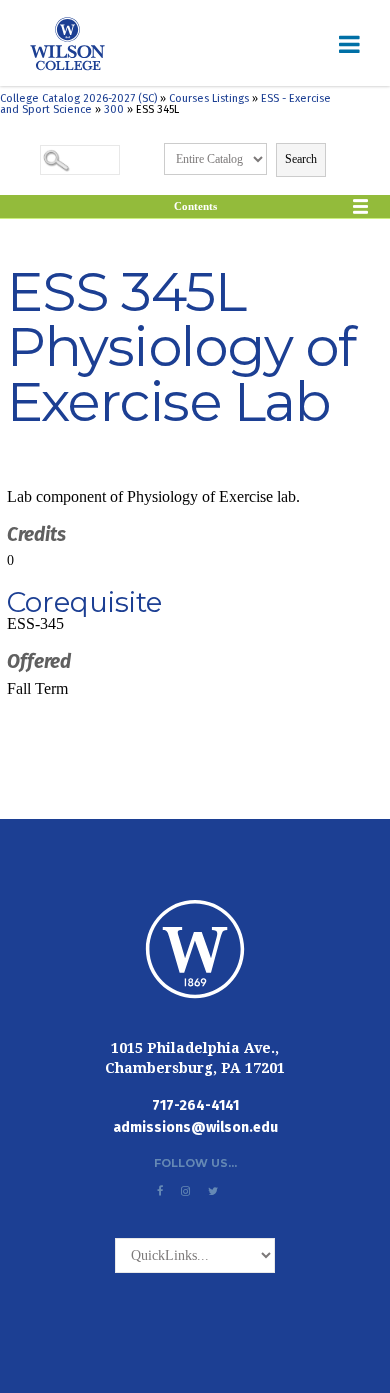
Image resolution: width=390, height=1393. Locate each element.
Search (301, 159)
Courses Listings (209, 98)
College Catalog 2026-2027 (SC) (78, 98)
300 (114, 109)
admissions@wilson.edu (195, 1127)
